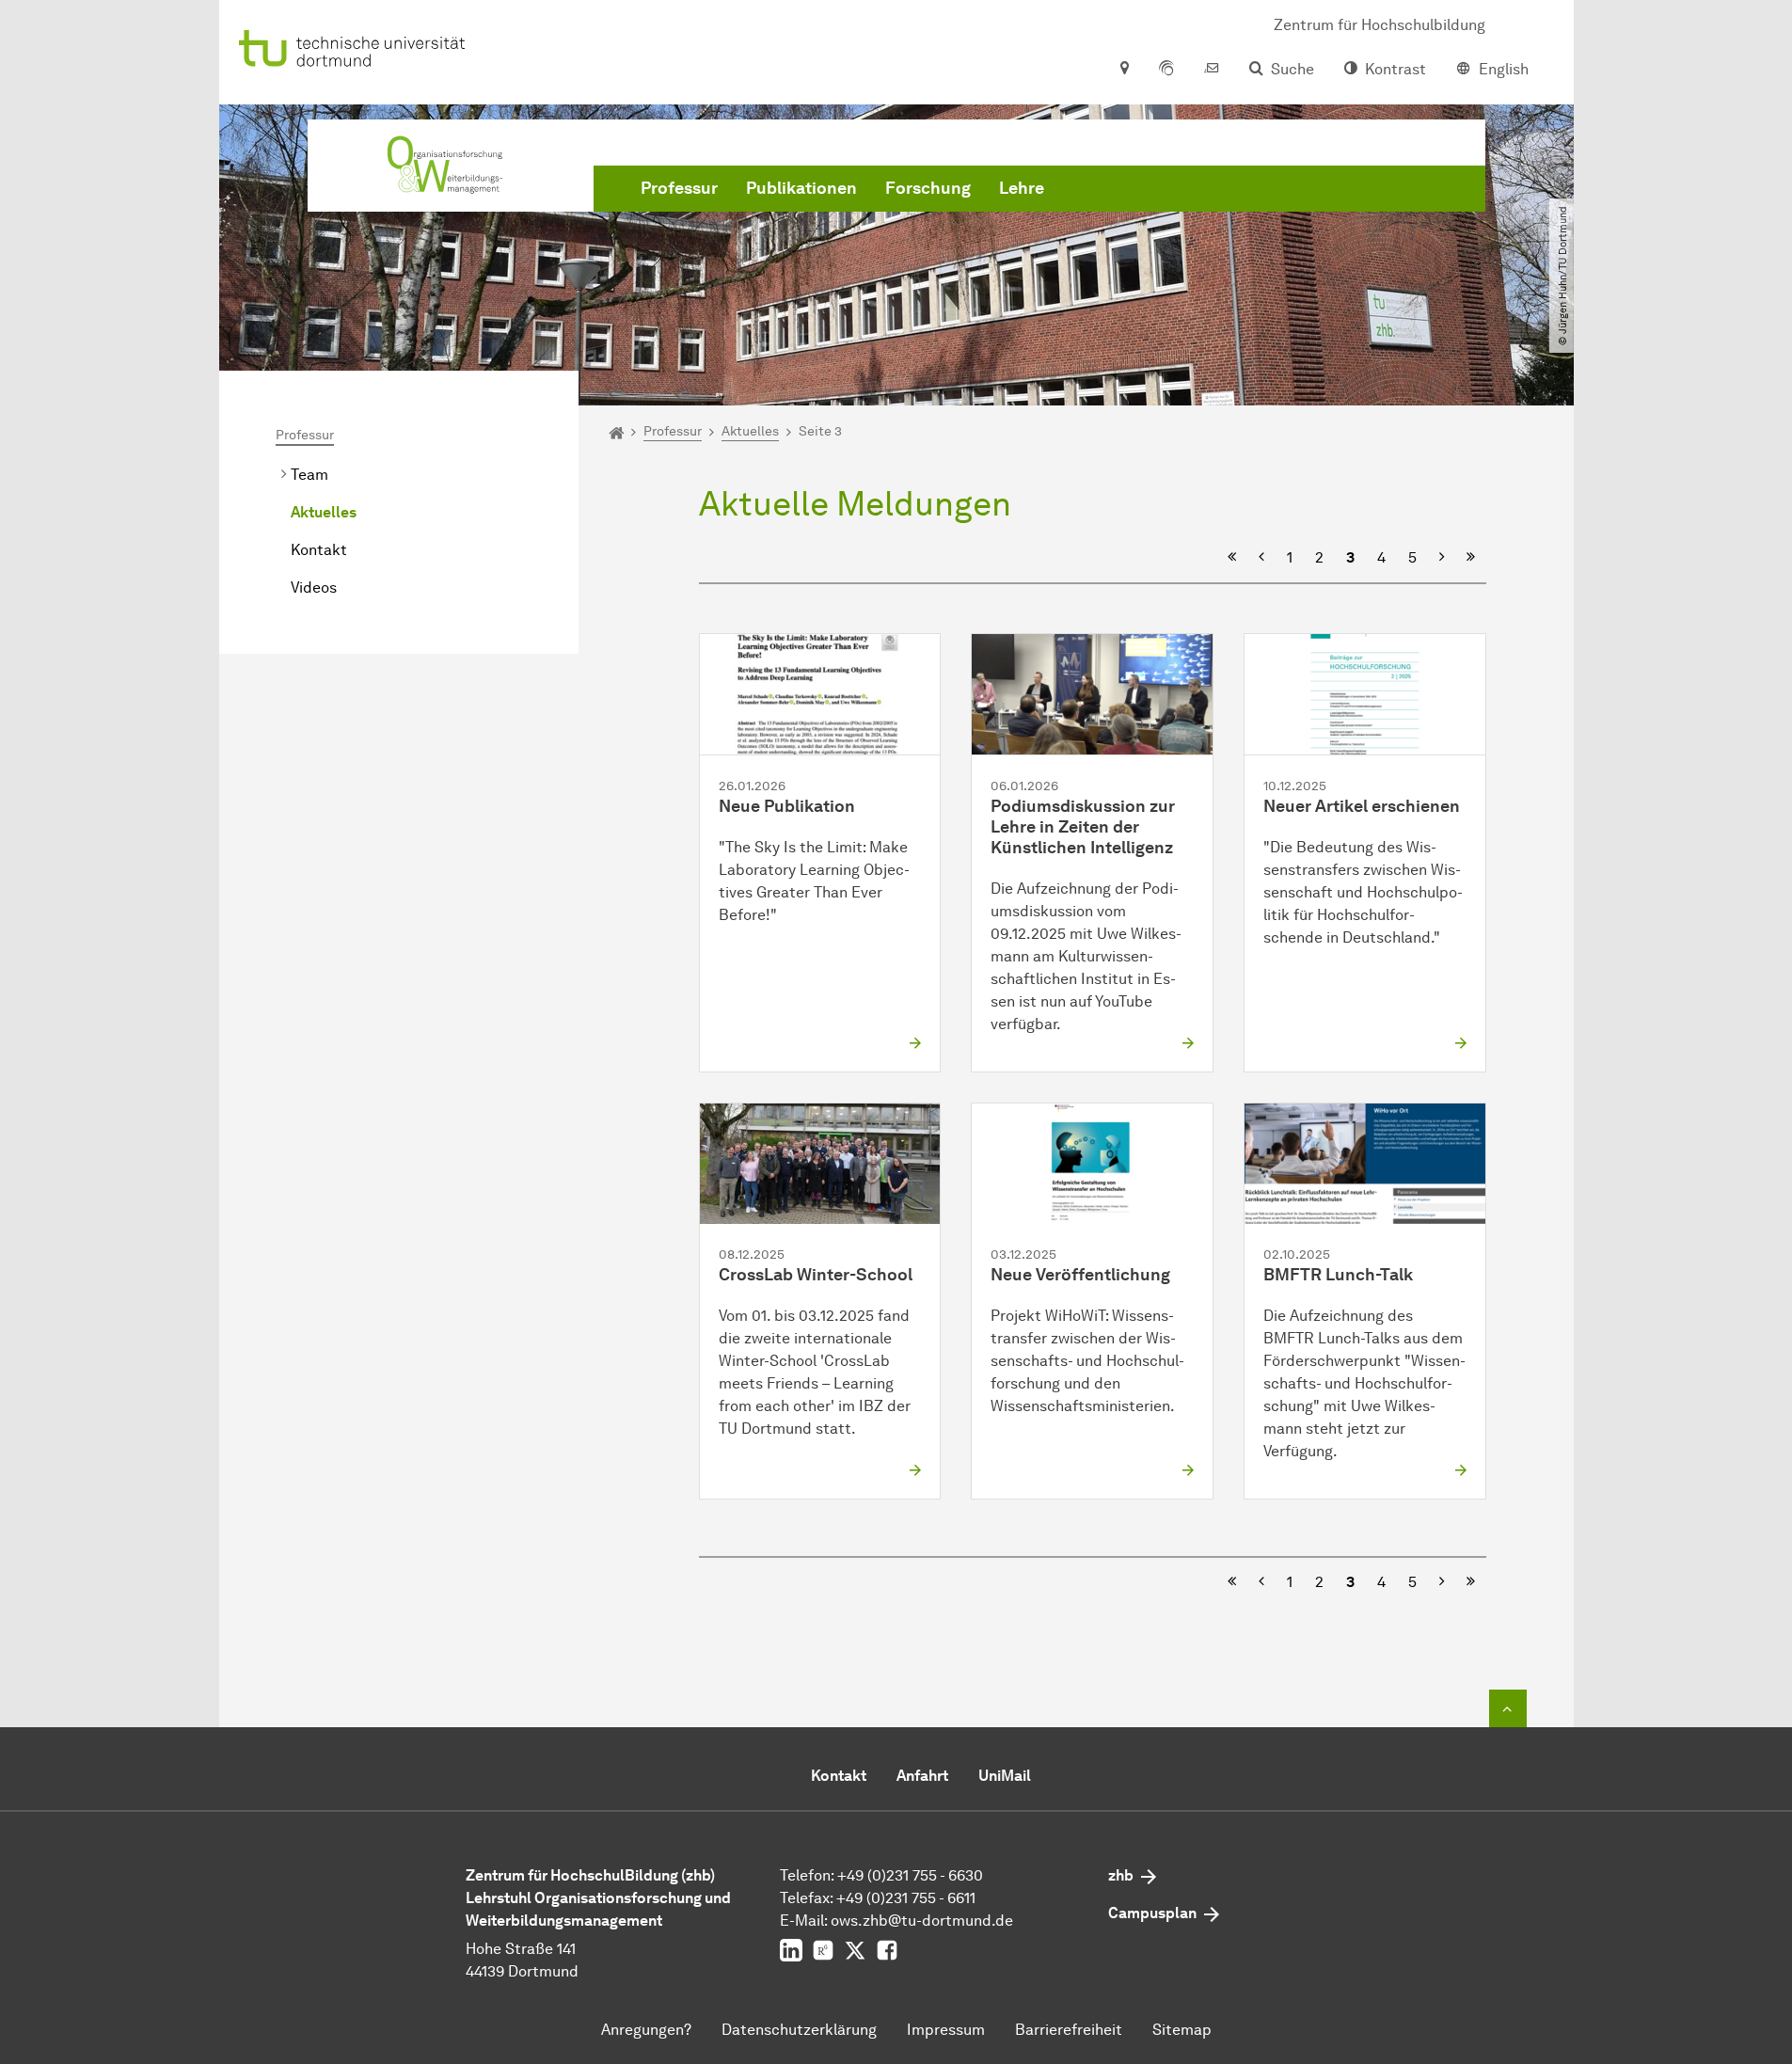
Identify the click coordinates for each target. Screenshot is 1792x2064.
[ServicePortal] (1166, 70)
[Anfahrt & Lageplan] (1124, 70)
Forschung (928, 188)
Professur (679, 188)
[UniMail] (1212, 70)
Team (309, 475)
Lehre (1022, 188)
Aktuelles (324, 512)
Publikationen (801, 188)
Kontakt (319, 550)
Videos (314, 587)
